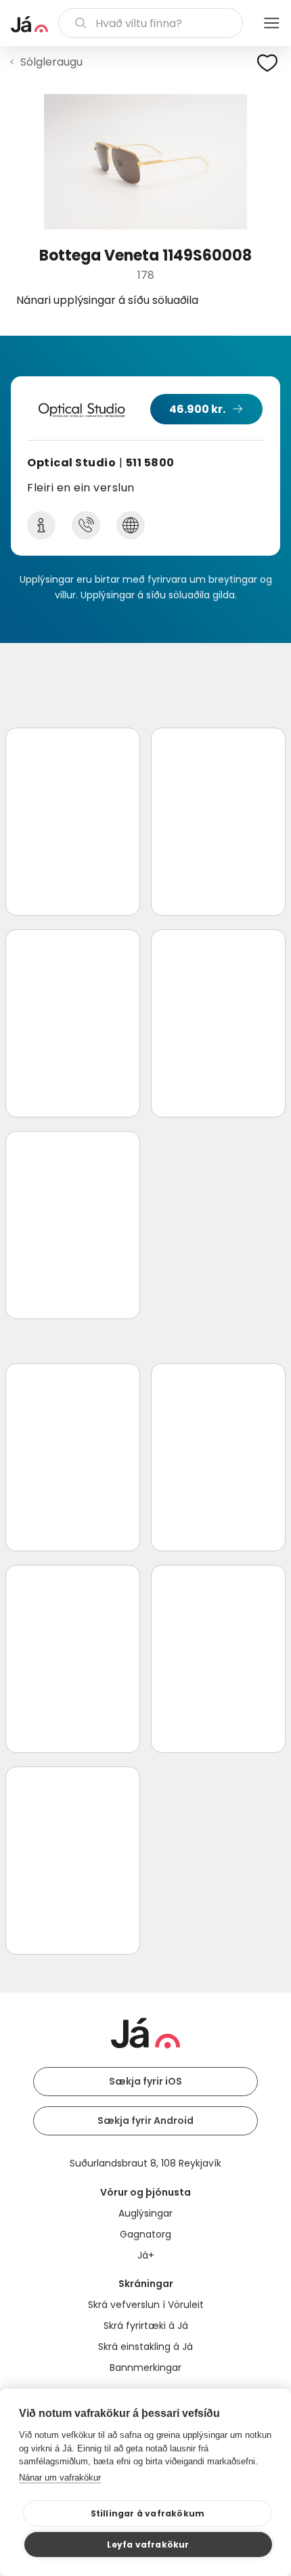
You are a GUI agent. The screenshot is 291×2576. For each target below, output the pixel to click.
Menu (271, 23)
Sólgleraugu (51, 62)
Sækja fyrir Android (145, 2120)
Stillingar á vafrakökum (148, 2513)
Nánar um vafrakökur (60, 2478)
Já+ (146, 2255)
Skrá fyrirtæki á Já (146, 2326)
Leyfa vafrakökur (148, 2545)
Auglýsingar (145, 2213)
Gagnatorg (145, 2234)
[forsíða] (29, 24)
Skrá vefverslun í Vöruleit (146, 2305)
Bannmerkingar (145, 2368)
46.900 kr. (197, 409)
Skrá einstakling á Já (145, 2347)
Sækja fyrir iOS (145, 2081)
